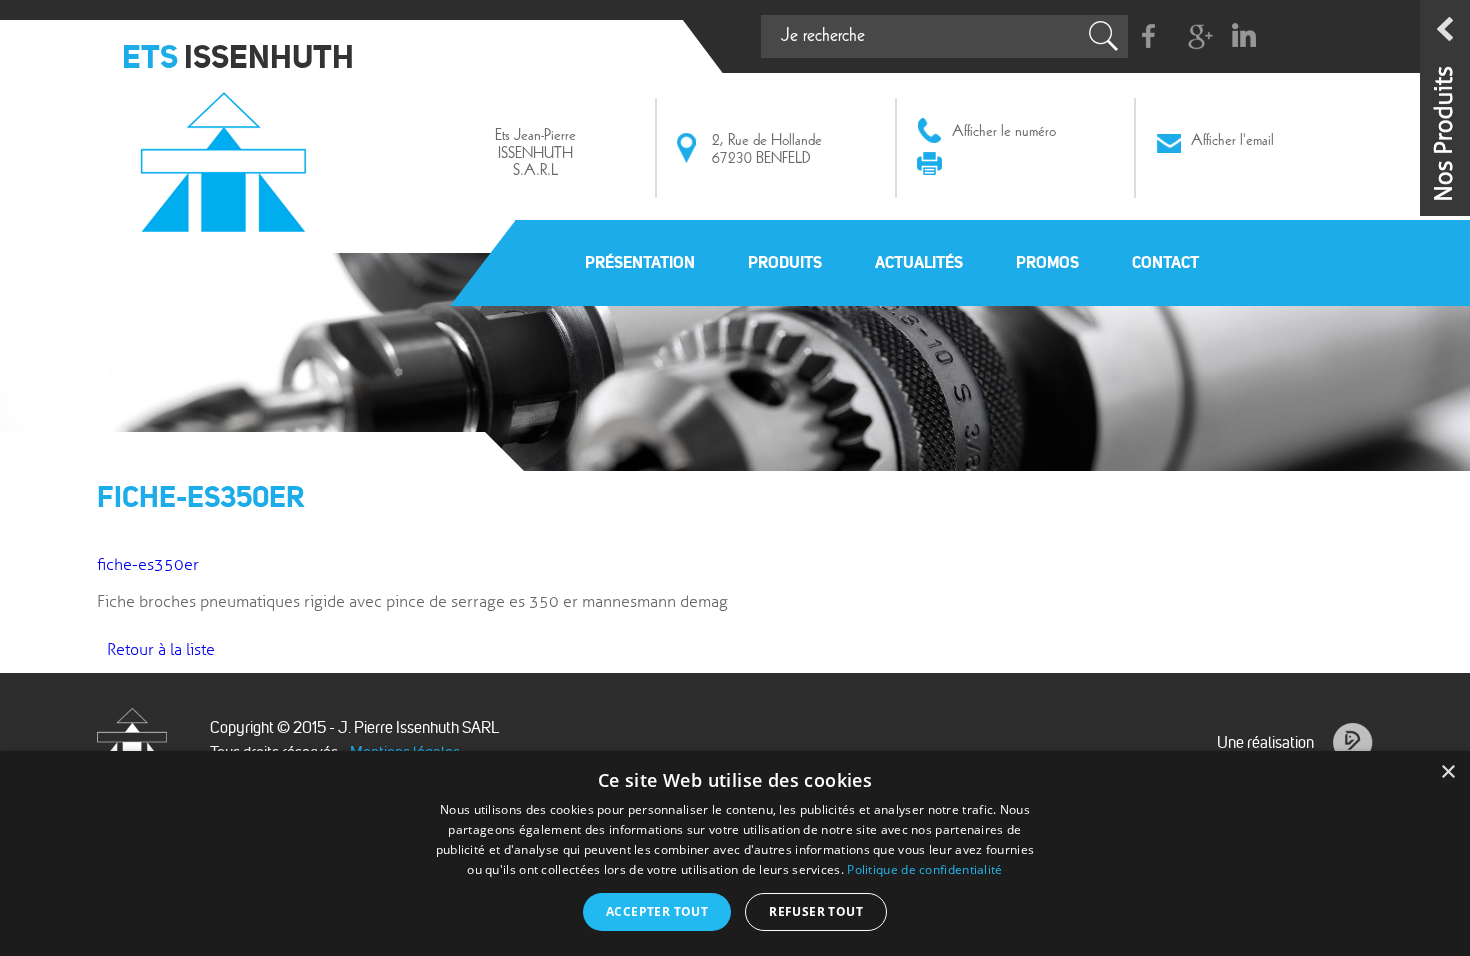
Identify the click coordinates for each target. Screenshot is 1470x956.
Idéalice (1352, 743)
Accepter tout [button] (657, 911)
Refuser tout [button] (816, 911)
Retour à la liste (161, 650)
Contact (1165, 262)
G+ (1196, 36)
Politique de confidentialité (924, 869)
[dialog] (735, 853)
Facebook (1149, 36)
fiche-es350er (148, 565)
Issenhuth (228, 153)
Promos (1047, 262)
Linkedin (1243, 36)
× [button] (1447, 772)
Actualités (919, 262)
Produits (785, 262)
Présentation (640, 262)
